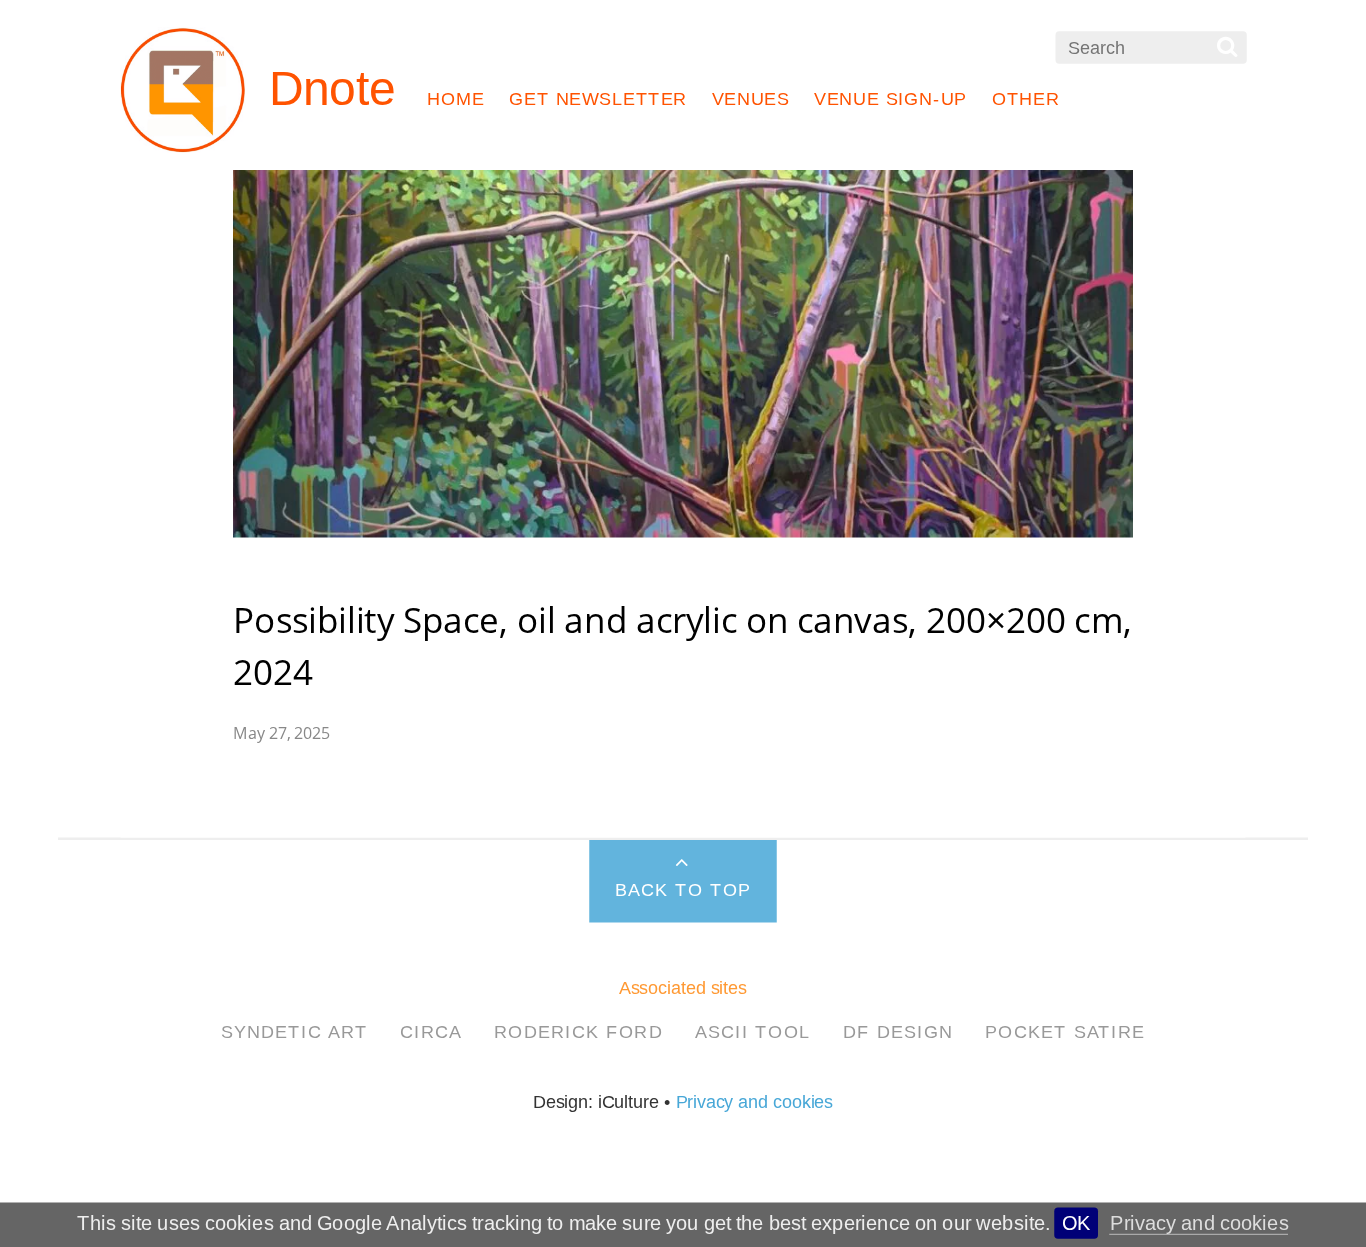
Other (1026, 99)
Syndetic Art (294, 1031)
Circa (431, 1031)
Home (456, 99)
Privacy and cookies (1199, 1222)
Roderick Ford (578, 1031)
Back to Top (683, 890)
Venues (751, 99)
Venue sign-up (890, 99)
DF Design (898, 1031)
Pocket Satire (1065, 1031)
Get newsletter (598, 99)
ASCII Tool (753, 1031)
